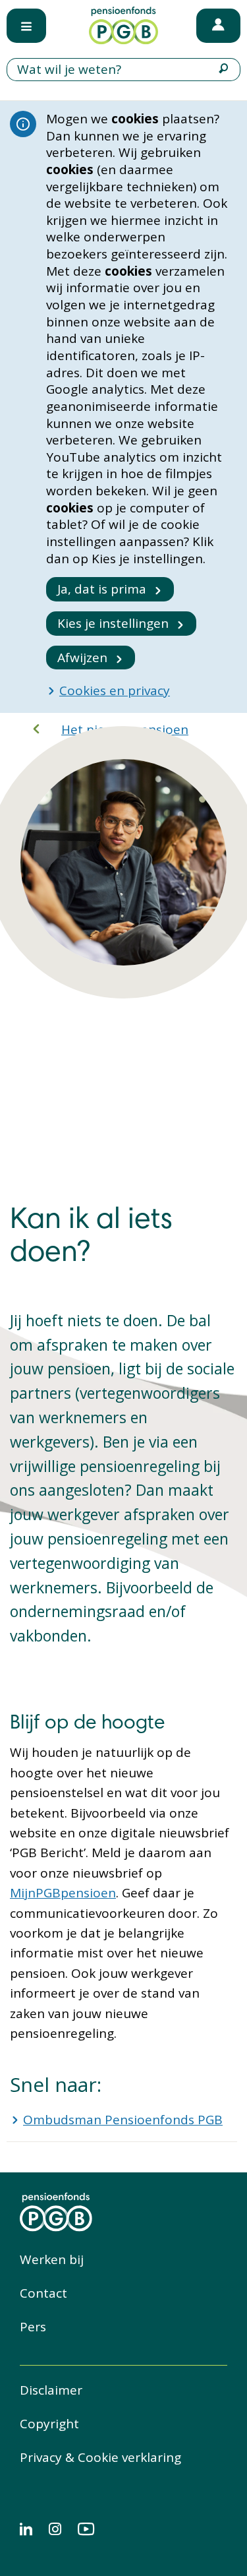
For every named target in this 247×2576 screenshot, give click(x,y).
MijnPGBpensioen (63, 1893)
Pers (33, 2327)
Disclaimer (51, 2390)
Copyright (49, 2424)
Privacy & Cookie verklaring (100, 2457)
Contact (43, 2293)
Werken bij (52, 2259)
